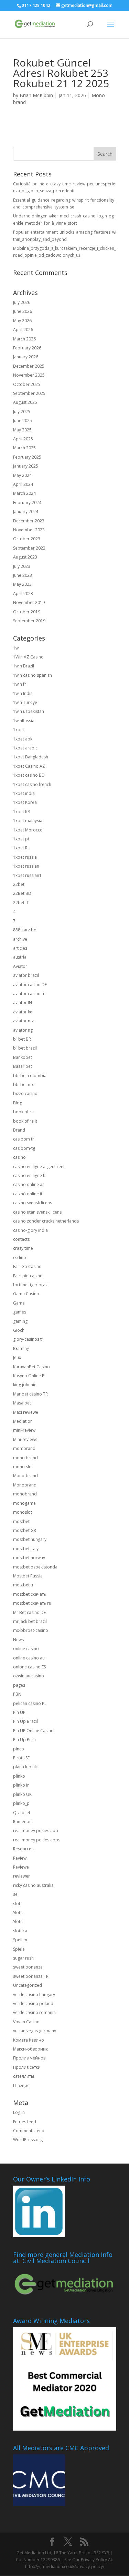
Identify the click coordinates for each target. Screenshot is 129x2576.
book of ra (23, 1112)
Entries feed (25, 2122)
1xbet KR (21, 812)
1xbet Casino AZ (29, 766)
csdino (20, 1258)
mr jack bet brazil (30, 1621)
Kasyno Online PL (30, 1376)
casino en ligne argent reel (39, 1167)
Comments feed (29, 2131)
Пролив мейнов (29, 2058)
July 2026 (22, 302)
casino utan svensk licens (37, 1212)
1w (16, 648)
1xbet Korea (25, 802)
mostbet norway (29, 1558)
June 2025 (23, 421)
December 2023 (29, 521)
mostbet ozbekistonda (35, 1567)
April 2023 (23, 594)
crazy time (23, 1248)
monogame (24, 1503)
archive (20, 939)
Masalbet (22, 1403)
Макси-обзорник (30, 2049)
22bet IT (21, 903)
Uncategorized (28, 1985)
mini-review (24, 1430)
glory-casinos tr (28, 1339)
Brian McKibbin (36, 95)
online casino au (29, 1658)
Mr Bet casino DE (29, 1612)
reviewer (21, 1876)
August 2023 (25, 557)
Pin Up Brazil (25, 1721)
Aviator (20, 966)
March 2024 (24, 493)
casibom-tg (24, 1148)
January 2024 (26, 512)
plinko (19, 1776)
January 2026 (26, 357)
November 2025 (29, 375)
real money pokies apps (37, 1840)
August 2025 (25, 402)
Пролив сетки (27, 2067)
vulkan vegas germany (35, 2031)
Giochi (19, 1330)
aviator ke (23, 1012)
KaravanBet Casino (31, 1367)
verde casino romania (34, 2012)
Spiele (19, 1949)
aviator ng (23, 1030)
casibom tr (24, 1139)
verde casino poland (33, 2003)
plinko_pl (22, 1803)
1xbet (19, 730)
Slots (18, 1913)
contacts (21, 1239)
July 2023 (22, 566)
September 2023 (29, 548)
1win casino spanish (33, 675)
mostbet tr (23, 1585)
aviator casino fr (29, 994)
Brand (19, 1130)
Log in (19, 2112)
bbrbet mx (23, 1085)
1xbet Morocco (28, 830)
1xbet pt (21, 839)
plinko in (21, 1785)
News (18, 1640)
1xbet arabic (25, 748)
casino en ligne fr (30, 1175)
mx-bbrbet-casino (31, 1630)
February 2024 (27, 503)
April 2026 (23, 330)
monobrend (25, 1494)
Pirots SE (21, 1758)
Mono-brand (25, 1476)
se (15, 1894)
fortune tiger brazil (31, 1285)
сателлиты (24, 2076)
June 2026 (23, 311)
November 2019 (29, 602)
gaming (20, 1321)
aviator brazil (26, 975)
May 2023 (22, 584)
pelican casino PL (30, 1703)
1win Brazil (24, 666)
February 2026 (27, 348)
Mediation (23, 1421)
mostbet (21, 1521)
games (20, 1312)
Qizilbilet (22, 1813)
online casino (26, 1649)
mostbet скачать (30, 1594)
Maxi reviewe (26, 1412)
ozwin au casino (29, 1676)
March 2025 (24, 448)
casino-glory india (30, 1230)
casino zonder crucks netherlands (46, 1221)
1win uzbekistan (29, 711)
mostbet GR (25, 1530)
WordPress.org (28, 2140)
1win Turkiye (25, 702)
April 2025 (23, 439)
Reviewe (21, 1867)
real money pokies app (36, 1831)
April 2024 (23, 484)
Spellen (20, 1940)
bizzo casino (25, 1093)
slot (17, 1904)
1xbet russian (26, 866)
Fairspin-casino (28, 1276)
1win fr (20, 684)
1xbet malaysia (28, 821)
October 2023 (27, 539)
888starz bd (25, 930)
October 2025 (27, 384)
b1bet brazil (25, 1048)
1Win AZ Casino (28, 657)
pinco (19, 1749)
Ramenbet (23, 1822)
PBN (17, 1694)
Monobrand (25, 1485)
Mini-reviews (25, 1439)
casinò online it (28, 1194)
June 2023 (23, 575)
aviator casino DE (30, 985)
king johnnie (25, 1385)
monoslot (23, 1512)
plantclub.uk (25, 1767)
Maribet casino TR (30, 1394)
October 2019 (27, 612)
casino (19, 1157)
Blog (18, 1103)
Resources (23, 1849)
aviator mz (23, 1021)
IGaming (21, 1348)
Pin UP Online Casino (33, 1731)
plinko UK (22, 1794)
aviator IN (23, 1003)
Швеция (21, 2086)
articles (20, 948)
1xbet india (24, 793)
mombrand (24, 1448)
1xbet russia (25, 857)
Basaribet (23, 1066)
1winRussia (24, 721)
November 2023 (29, 530)
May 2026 (22, 321)
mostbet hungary (30, 1539)
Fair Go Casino (27, 1266)
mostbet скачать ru (32, 1603)
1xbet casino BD (29, 775)
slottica (20, 1931)
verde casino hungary (34, 1995)
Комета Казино (29, 2040)
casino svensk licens (33, 1203)
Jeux (17, 1357)
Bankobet (23, 1057)
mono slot (23, 1467)
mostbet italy (26, 1549)
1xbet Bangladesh (31, 757)
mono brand (25, 1458)
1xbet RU (22, 848)
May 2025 (22, 430)
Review (20, 1858)
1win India (23, 693)
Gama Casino (26, 1294)
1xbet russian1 (27, 875)
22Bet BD (22, 893)
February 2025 (27, 457)
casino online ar (29, 1184)
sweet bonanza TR (31, 1976)
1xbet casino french (32, 784)
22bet (19, 884)
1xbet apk (23, 739)
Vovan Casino (26, 2022)
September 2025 (29, 393)
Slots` (18, 1921)
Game (19, 1303)
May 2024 (22, 475)
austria (20, 957)
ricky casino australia (33, 1885)
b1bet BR (22, 1039)
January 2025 (26, 466)
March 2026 (24, 339)
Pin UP (19, 1712)
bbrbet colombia (30, 1076)
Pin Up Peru (24, 1740)
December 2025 (29, 366)
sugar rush (23, 1958)
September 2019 (29, 621)
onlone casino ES (29, 1667)
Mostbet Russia (28, 1576)
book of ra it (25, 1121)
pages (19, 1685)
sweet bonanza (28, 1967)
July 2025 (22, 412)
